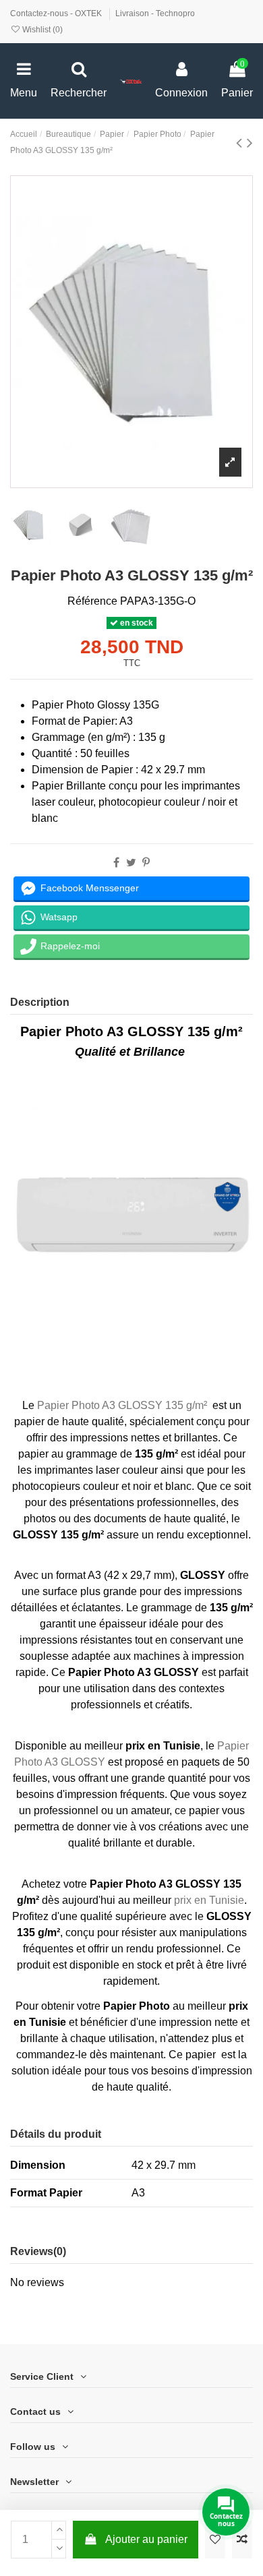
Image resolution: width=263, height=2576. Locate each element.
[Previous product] (241, 143)
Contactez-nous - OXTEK (57, 13)
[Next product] (250, 143)
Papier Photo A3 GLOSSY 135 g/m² (122, 1405)
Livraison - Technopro (155, 13)
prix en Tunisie (209, 1900)
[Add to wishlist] (215, 2540)
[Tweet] (131, 863)
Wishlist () (41, 30)
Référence (92, 601)
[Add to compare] (242, 2540)
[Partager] (116, 863)
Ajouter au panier (146, 2539)
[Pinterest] (146, 863)
